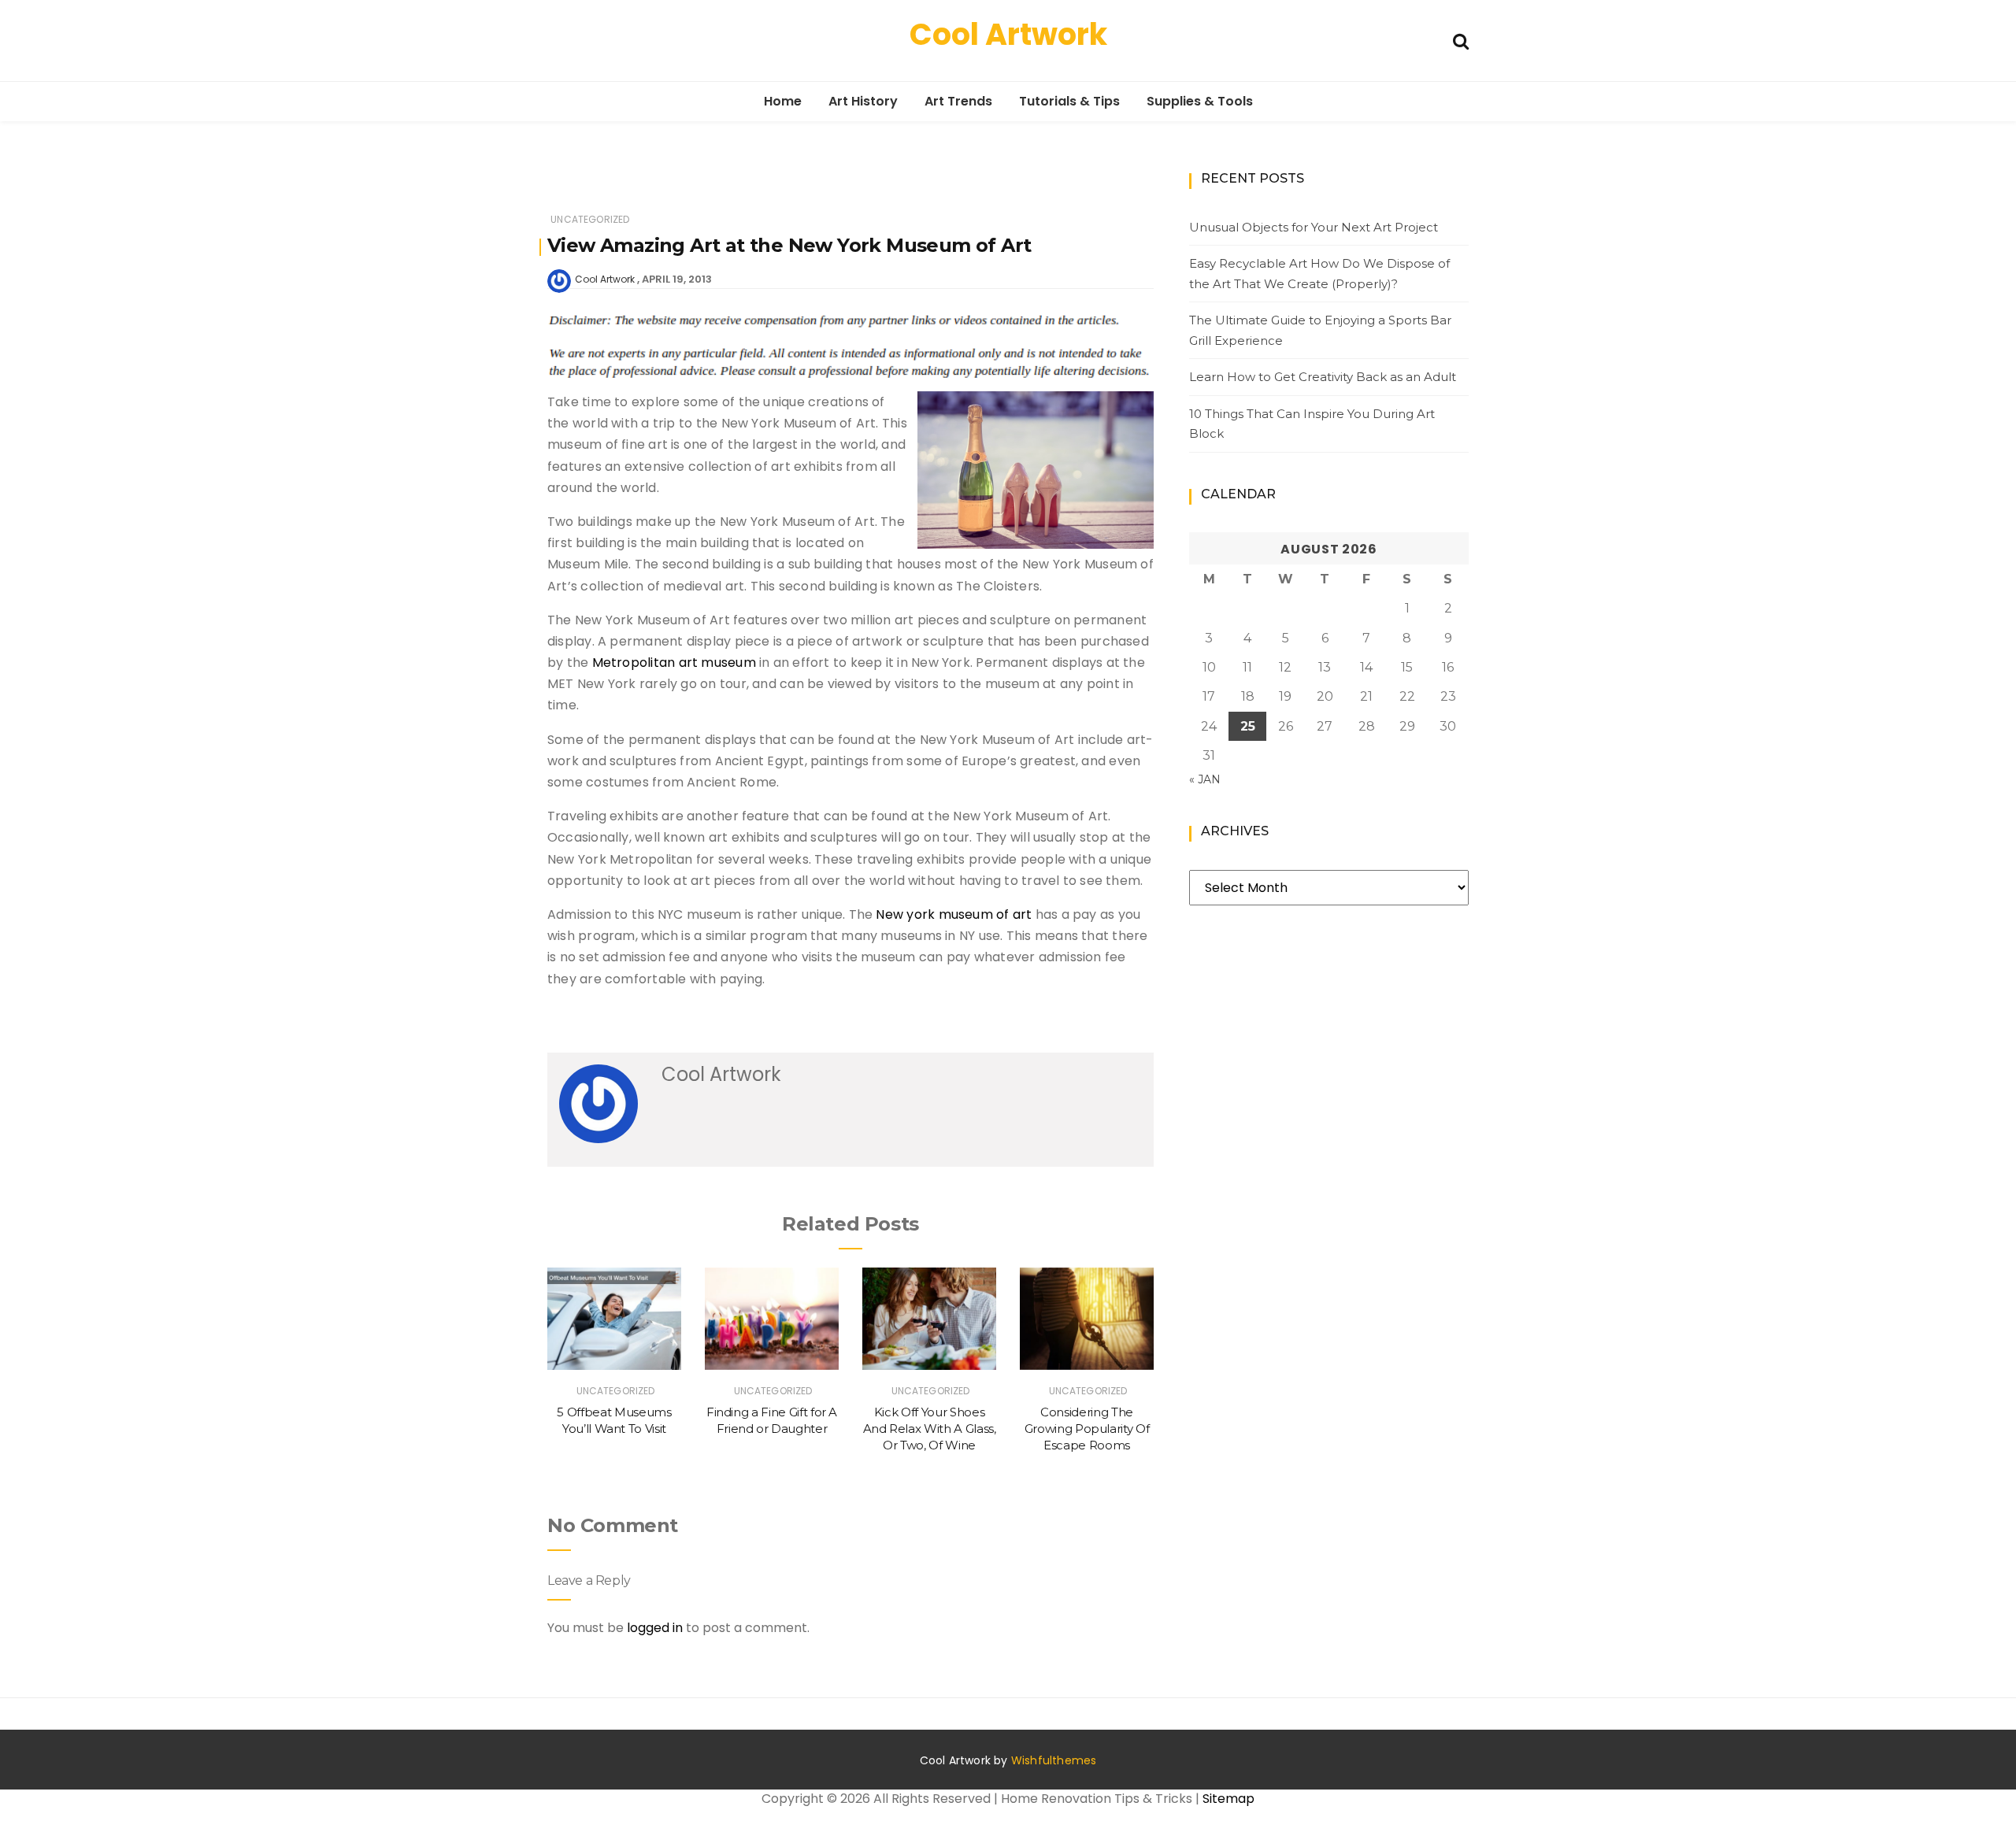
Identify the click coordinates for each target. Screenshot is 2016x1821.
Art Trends (958, 101)
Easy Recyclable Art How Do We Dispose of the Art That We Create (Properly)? (1319, 274)
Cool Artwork (1008, 34)
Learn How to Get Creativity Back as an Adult (1323, 377)
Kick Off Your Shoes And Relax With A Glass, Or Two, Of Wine (930, 1429)
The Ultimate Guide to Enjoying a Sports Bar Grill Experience (1320, 330)
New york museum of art (954, 914)
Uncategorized (590, 219)
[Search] (1461, 40)
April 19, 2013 (677, 279)
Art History (863, 101)
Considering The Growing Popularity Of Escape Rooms (1087, 1429)
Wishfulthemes (1054, 1760)
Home (783, 101)
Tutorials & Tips (1069, 101)
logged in (655, 1628)
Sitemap (1228, 1799)
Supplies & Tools (1200, 101)
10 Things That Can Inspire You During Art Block (1312, 424)
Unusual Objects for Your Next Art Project (1314, 227)
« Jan (1205, 779)
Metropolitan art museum (674, 663)
